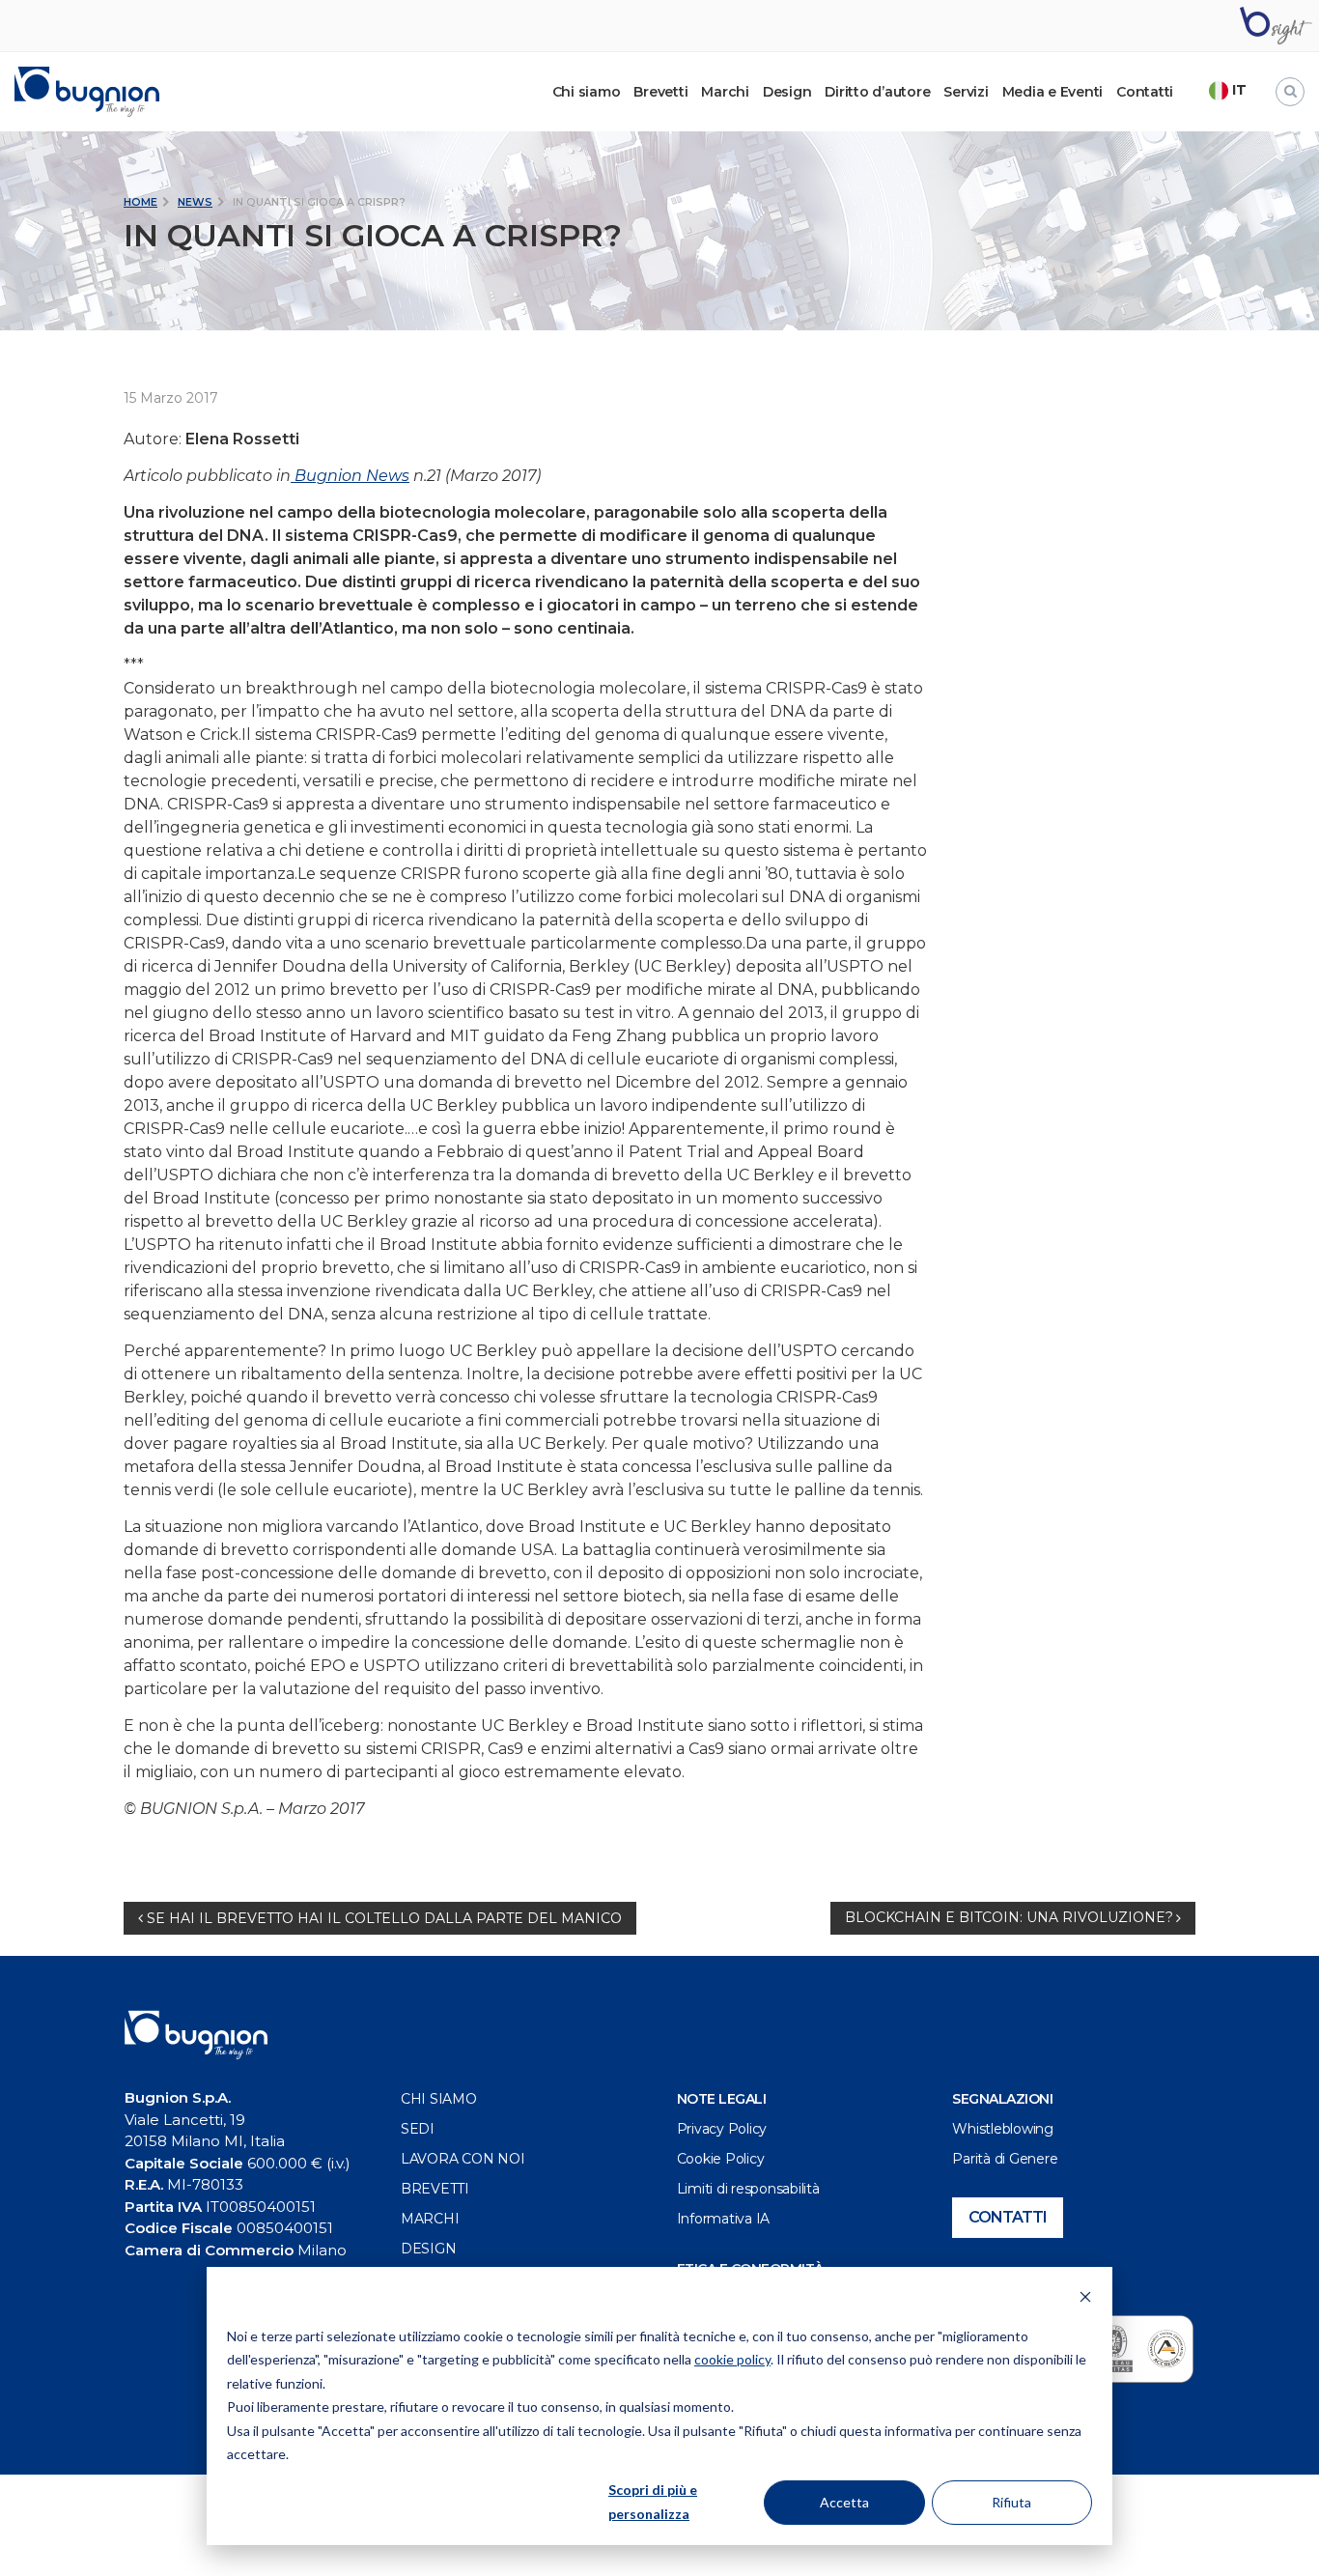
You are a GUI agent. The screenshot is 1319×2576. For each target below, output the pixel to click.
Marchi (725, 92)
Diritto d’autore (877, 92)
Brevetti (660, 92)
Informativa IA (724, 2219)
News (195, 202)
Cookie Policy (721, 2159)
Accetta (844, 2502)
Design (787, 92)
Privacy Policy (722, 2129)
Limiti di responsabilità (748, 2189)
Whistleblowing (1003, 2129)
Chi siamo (439, 2099)
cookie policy (732, 2359)
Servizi (966, 92)
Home (140, 202)
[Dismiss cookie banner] (1085, 2299)
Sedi (418, 2129)
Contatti (1145, 92)
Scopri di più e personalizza (653, 2502)
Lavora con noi (463, 2159)
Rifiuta (1011, 2502)
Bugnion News (350, 476)
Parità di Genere (1005, 2159)
